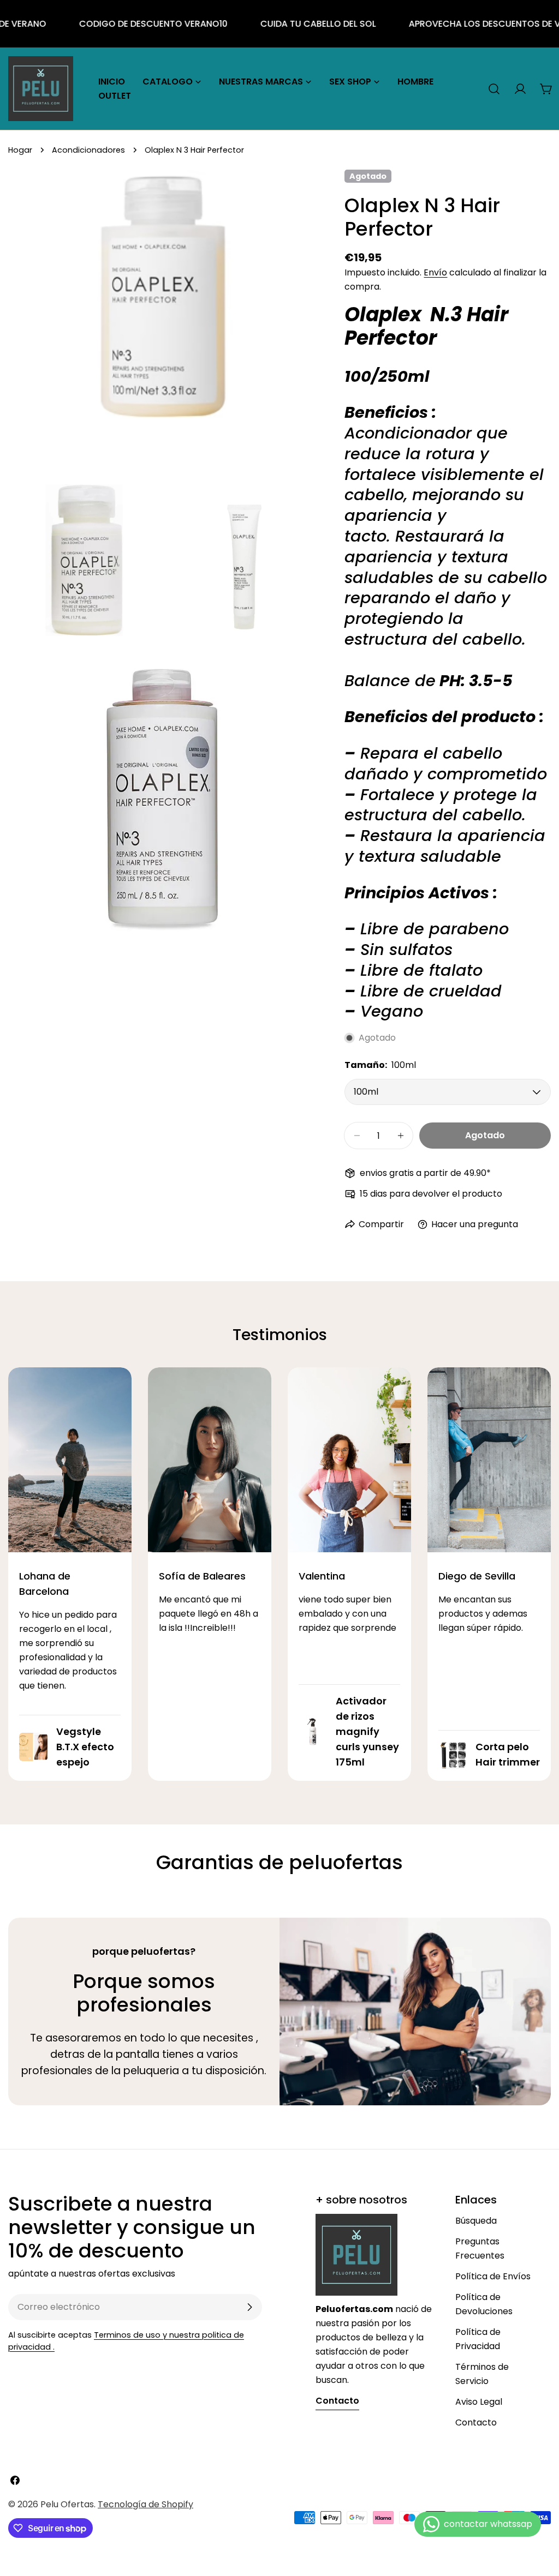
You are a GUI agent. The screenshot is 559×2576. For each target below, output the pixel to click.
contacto (337, 2401)
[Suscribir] (249, 2307)
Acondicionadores (88, 150)
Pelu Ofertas (67, 2504)
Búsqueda (476, 2221)
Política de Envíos (493, 2276)
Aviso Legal (479, 2402)
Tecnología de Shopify (145, 2504)
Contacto (476, 2422)
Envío (435, 272)
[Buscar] (494, 89)
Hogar (20, 150)
